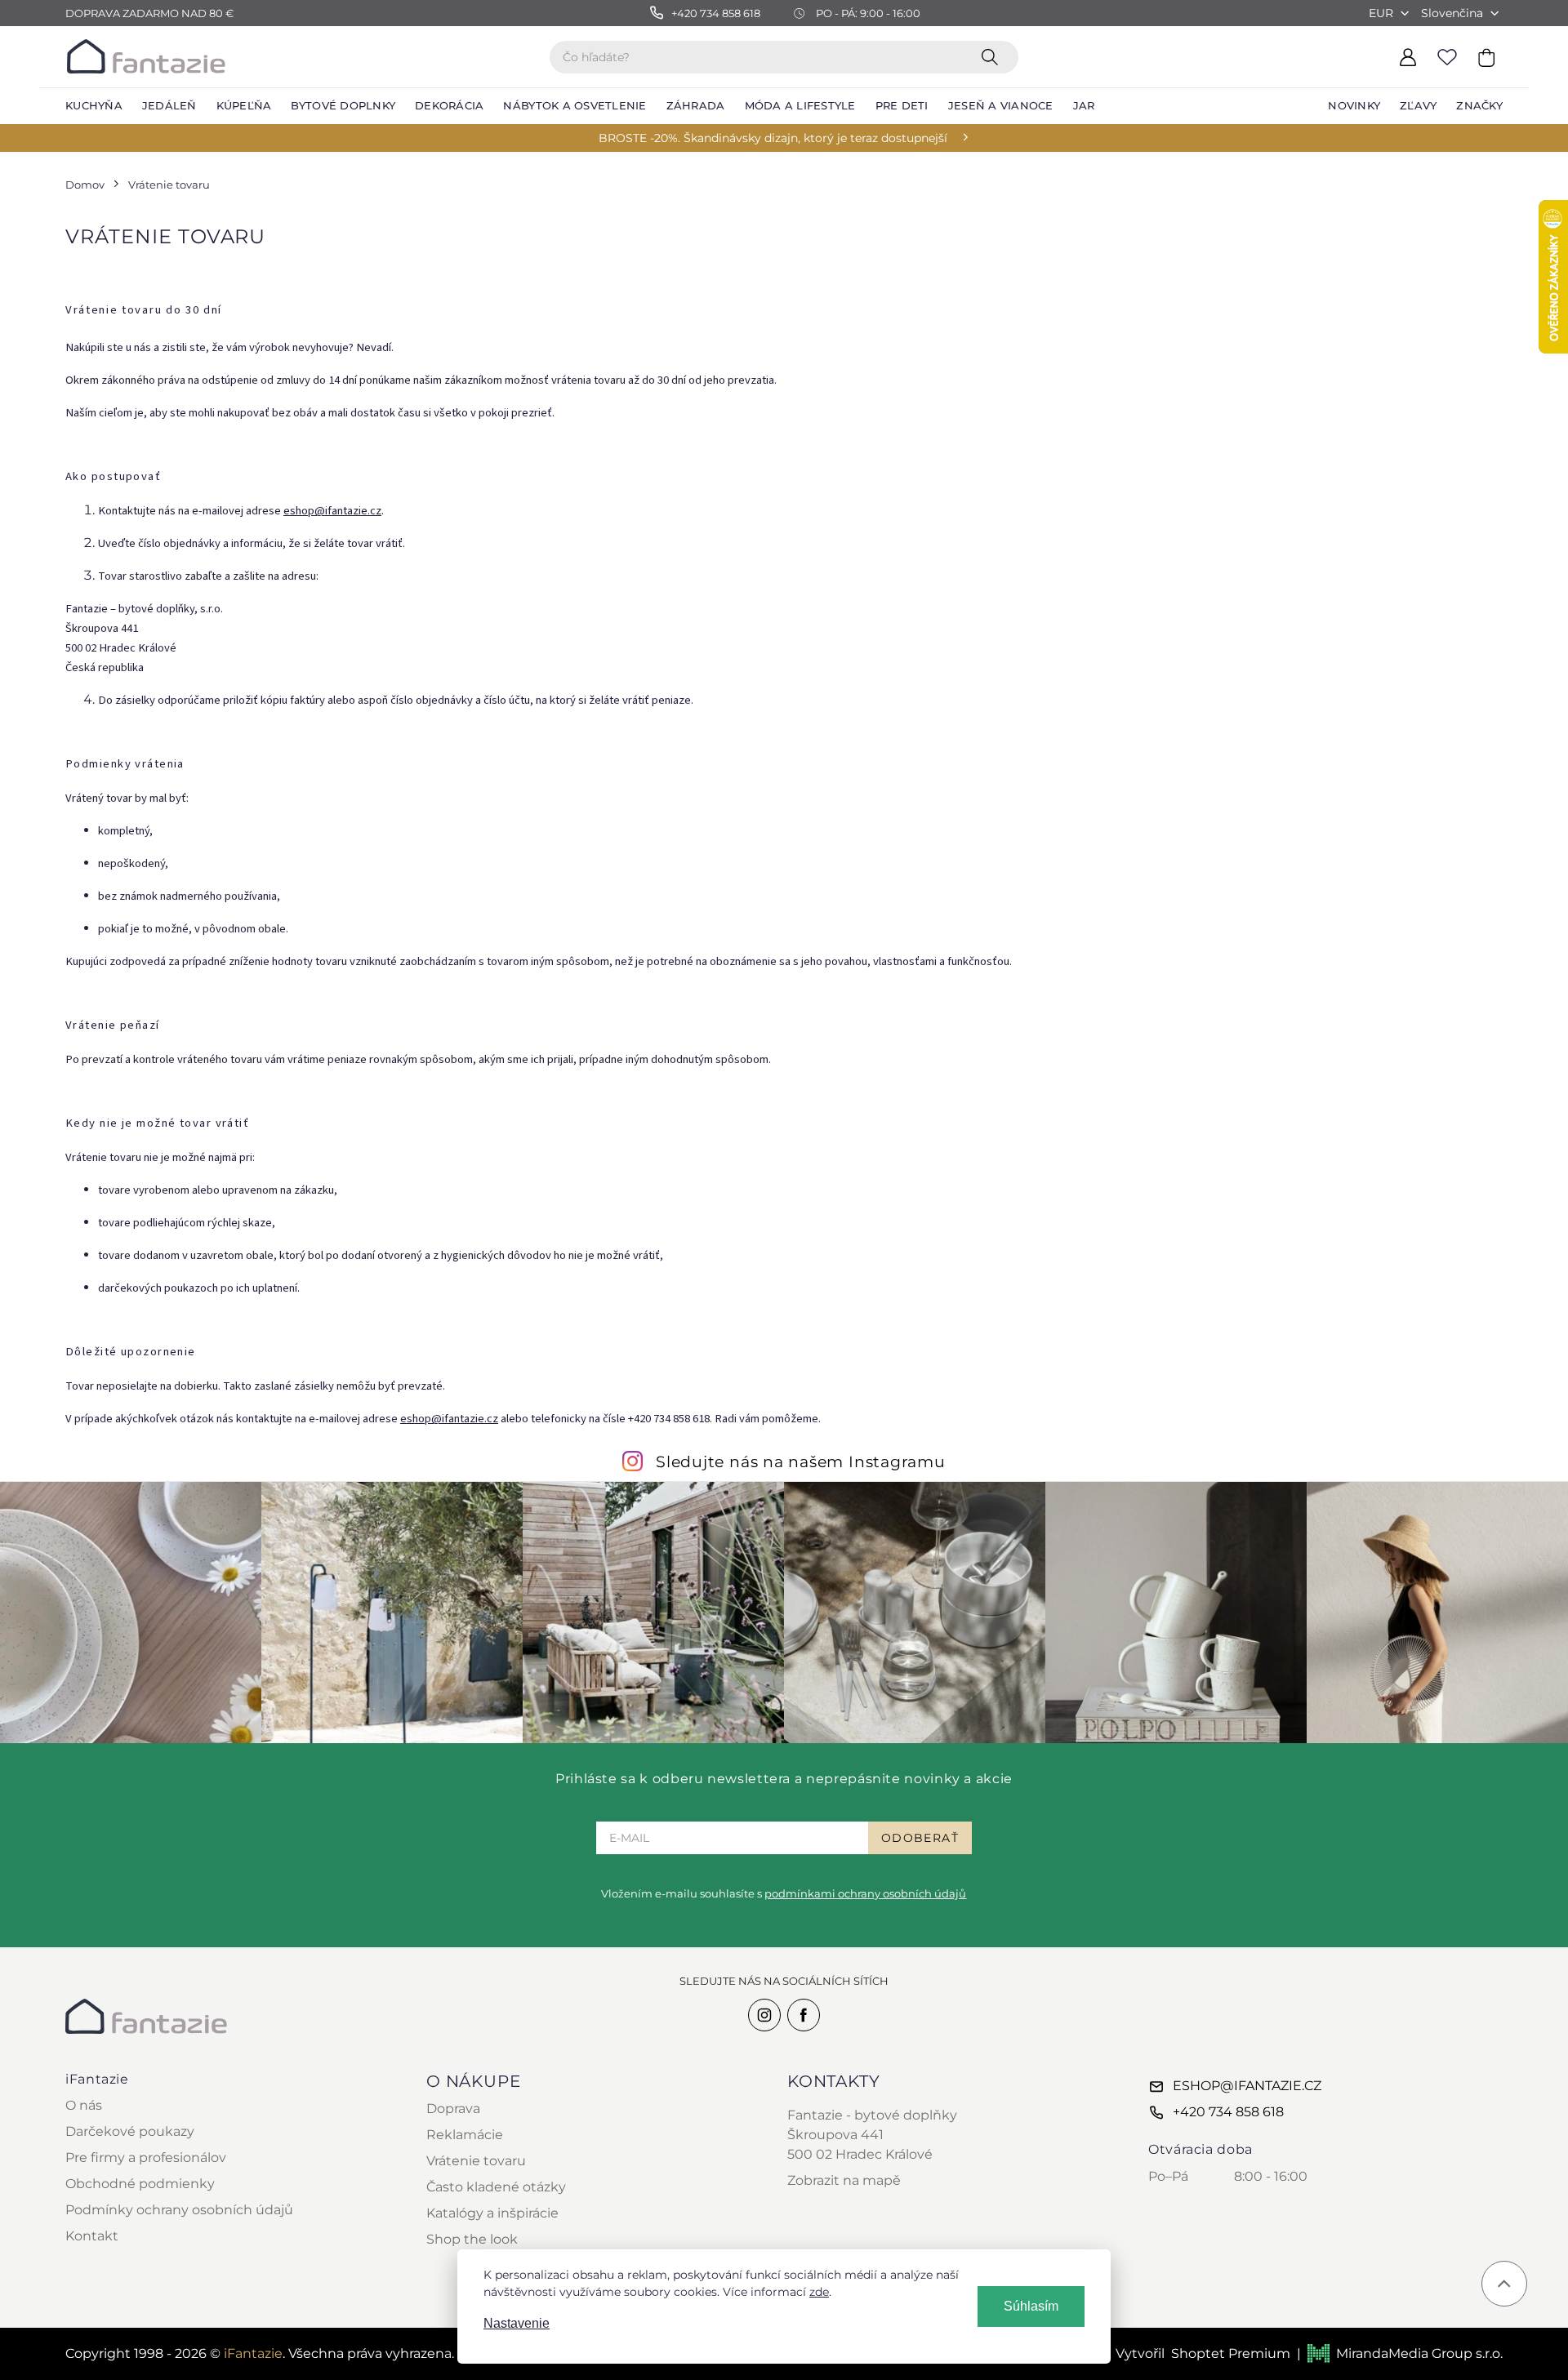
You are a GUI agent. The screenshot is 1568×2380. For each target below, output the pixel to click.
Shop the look (472, 2239)
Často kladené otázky (496, 2187)
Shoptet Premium (1231, 2353)
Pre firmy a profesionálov (146, 2158)
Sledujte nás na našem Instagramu (801, 1461)
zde (819, 2292)
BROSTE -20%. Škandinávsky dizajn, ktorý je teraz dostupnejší (773, 138)
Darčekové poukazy (130, 2131)
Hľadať (993, 56)
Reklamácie (465, 2135)
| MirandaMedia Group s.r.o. (1400, 2353)
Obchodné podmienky (140, 2184)
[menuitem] (94, 106)
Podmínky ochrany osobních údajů (179, 2210)
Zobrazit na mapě (844, 2180)
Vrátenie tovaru (476, 2161)
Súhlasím (1031, 2306)
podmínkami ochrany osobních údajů (865, 1893)
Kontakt (92, 2236)
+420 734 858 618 (1228, 2112)
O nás (84, 2105)
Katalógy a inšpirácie (492, 2213)
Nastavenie (517, 2323)
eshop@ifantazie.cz (332, 511)
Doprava (453, 2109)
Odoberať (920, 1838)
